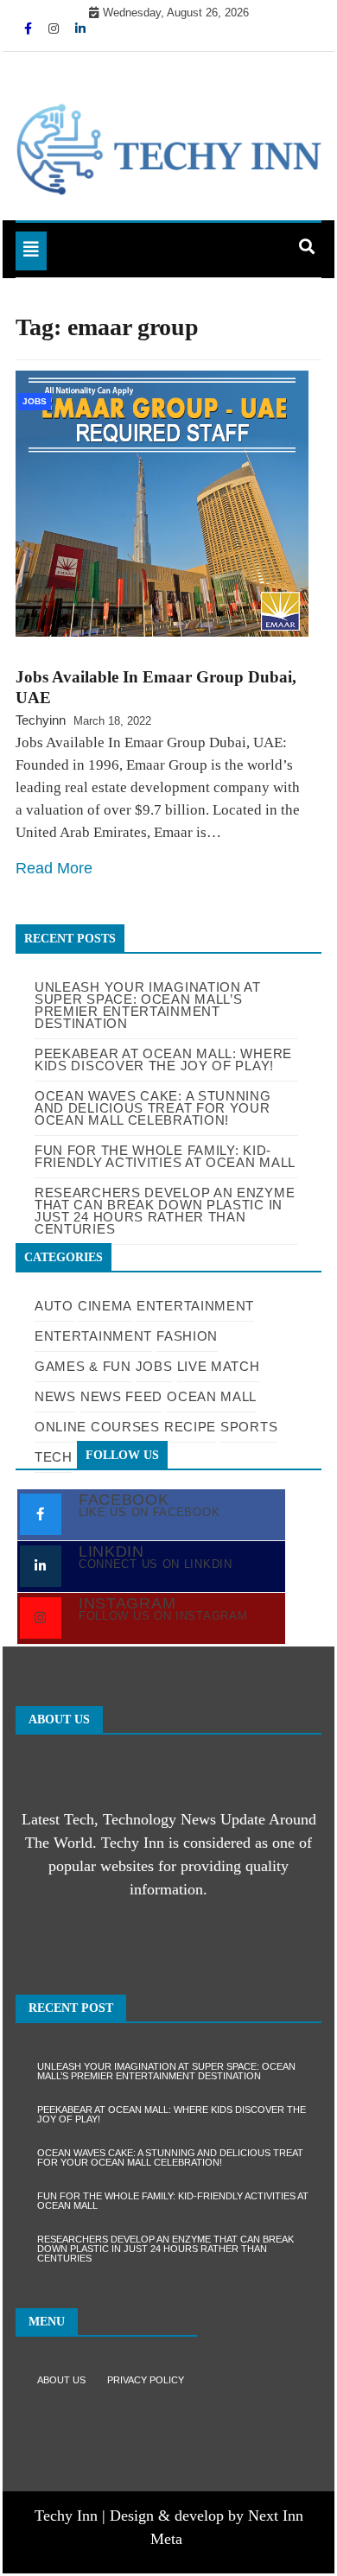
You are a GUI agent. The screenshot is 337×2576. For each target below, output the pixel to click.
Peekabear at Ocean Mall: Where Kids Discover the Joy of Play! (172, 2114)
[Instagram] (55, 29)
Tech (54, 1457)
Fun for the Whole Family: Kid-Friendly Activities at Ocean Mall (173, 2201)
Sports (249, 1427)
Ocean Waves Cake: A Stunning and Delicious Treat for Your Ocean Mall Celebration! (170, 2157)
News (55, 1396)
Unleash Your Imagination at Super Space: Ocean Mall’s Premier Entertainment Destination (148, 1005)
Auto (54, 1306)
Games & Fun (83, 1366)
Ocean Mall (212, 1396)
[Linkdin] (80, 29)
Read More (54, 868)
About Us (61, 2380)
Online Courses (97, 1427)
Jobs (35, 401)
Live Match (219, 1366)
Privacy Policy (146, 2380)
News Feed (121, 1396)
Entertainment (195, 1306)
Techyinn (41, 720)
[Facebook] (30, 29)
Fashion (187, 1336)
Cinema (105, 1306)
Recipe (190, 1427)
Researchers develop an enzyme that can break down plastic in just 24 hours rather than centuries (165, 2249)
